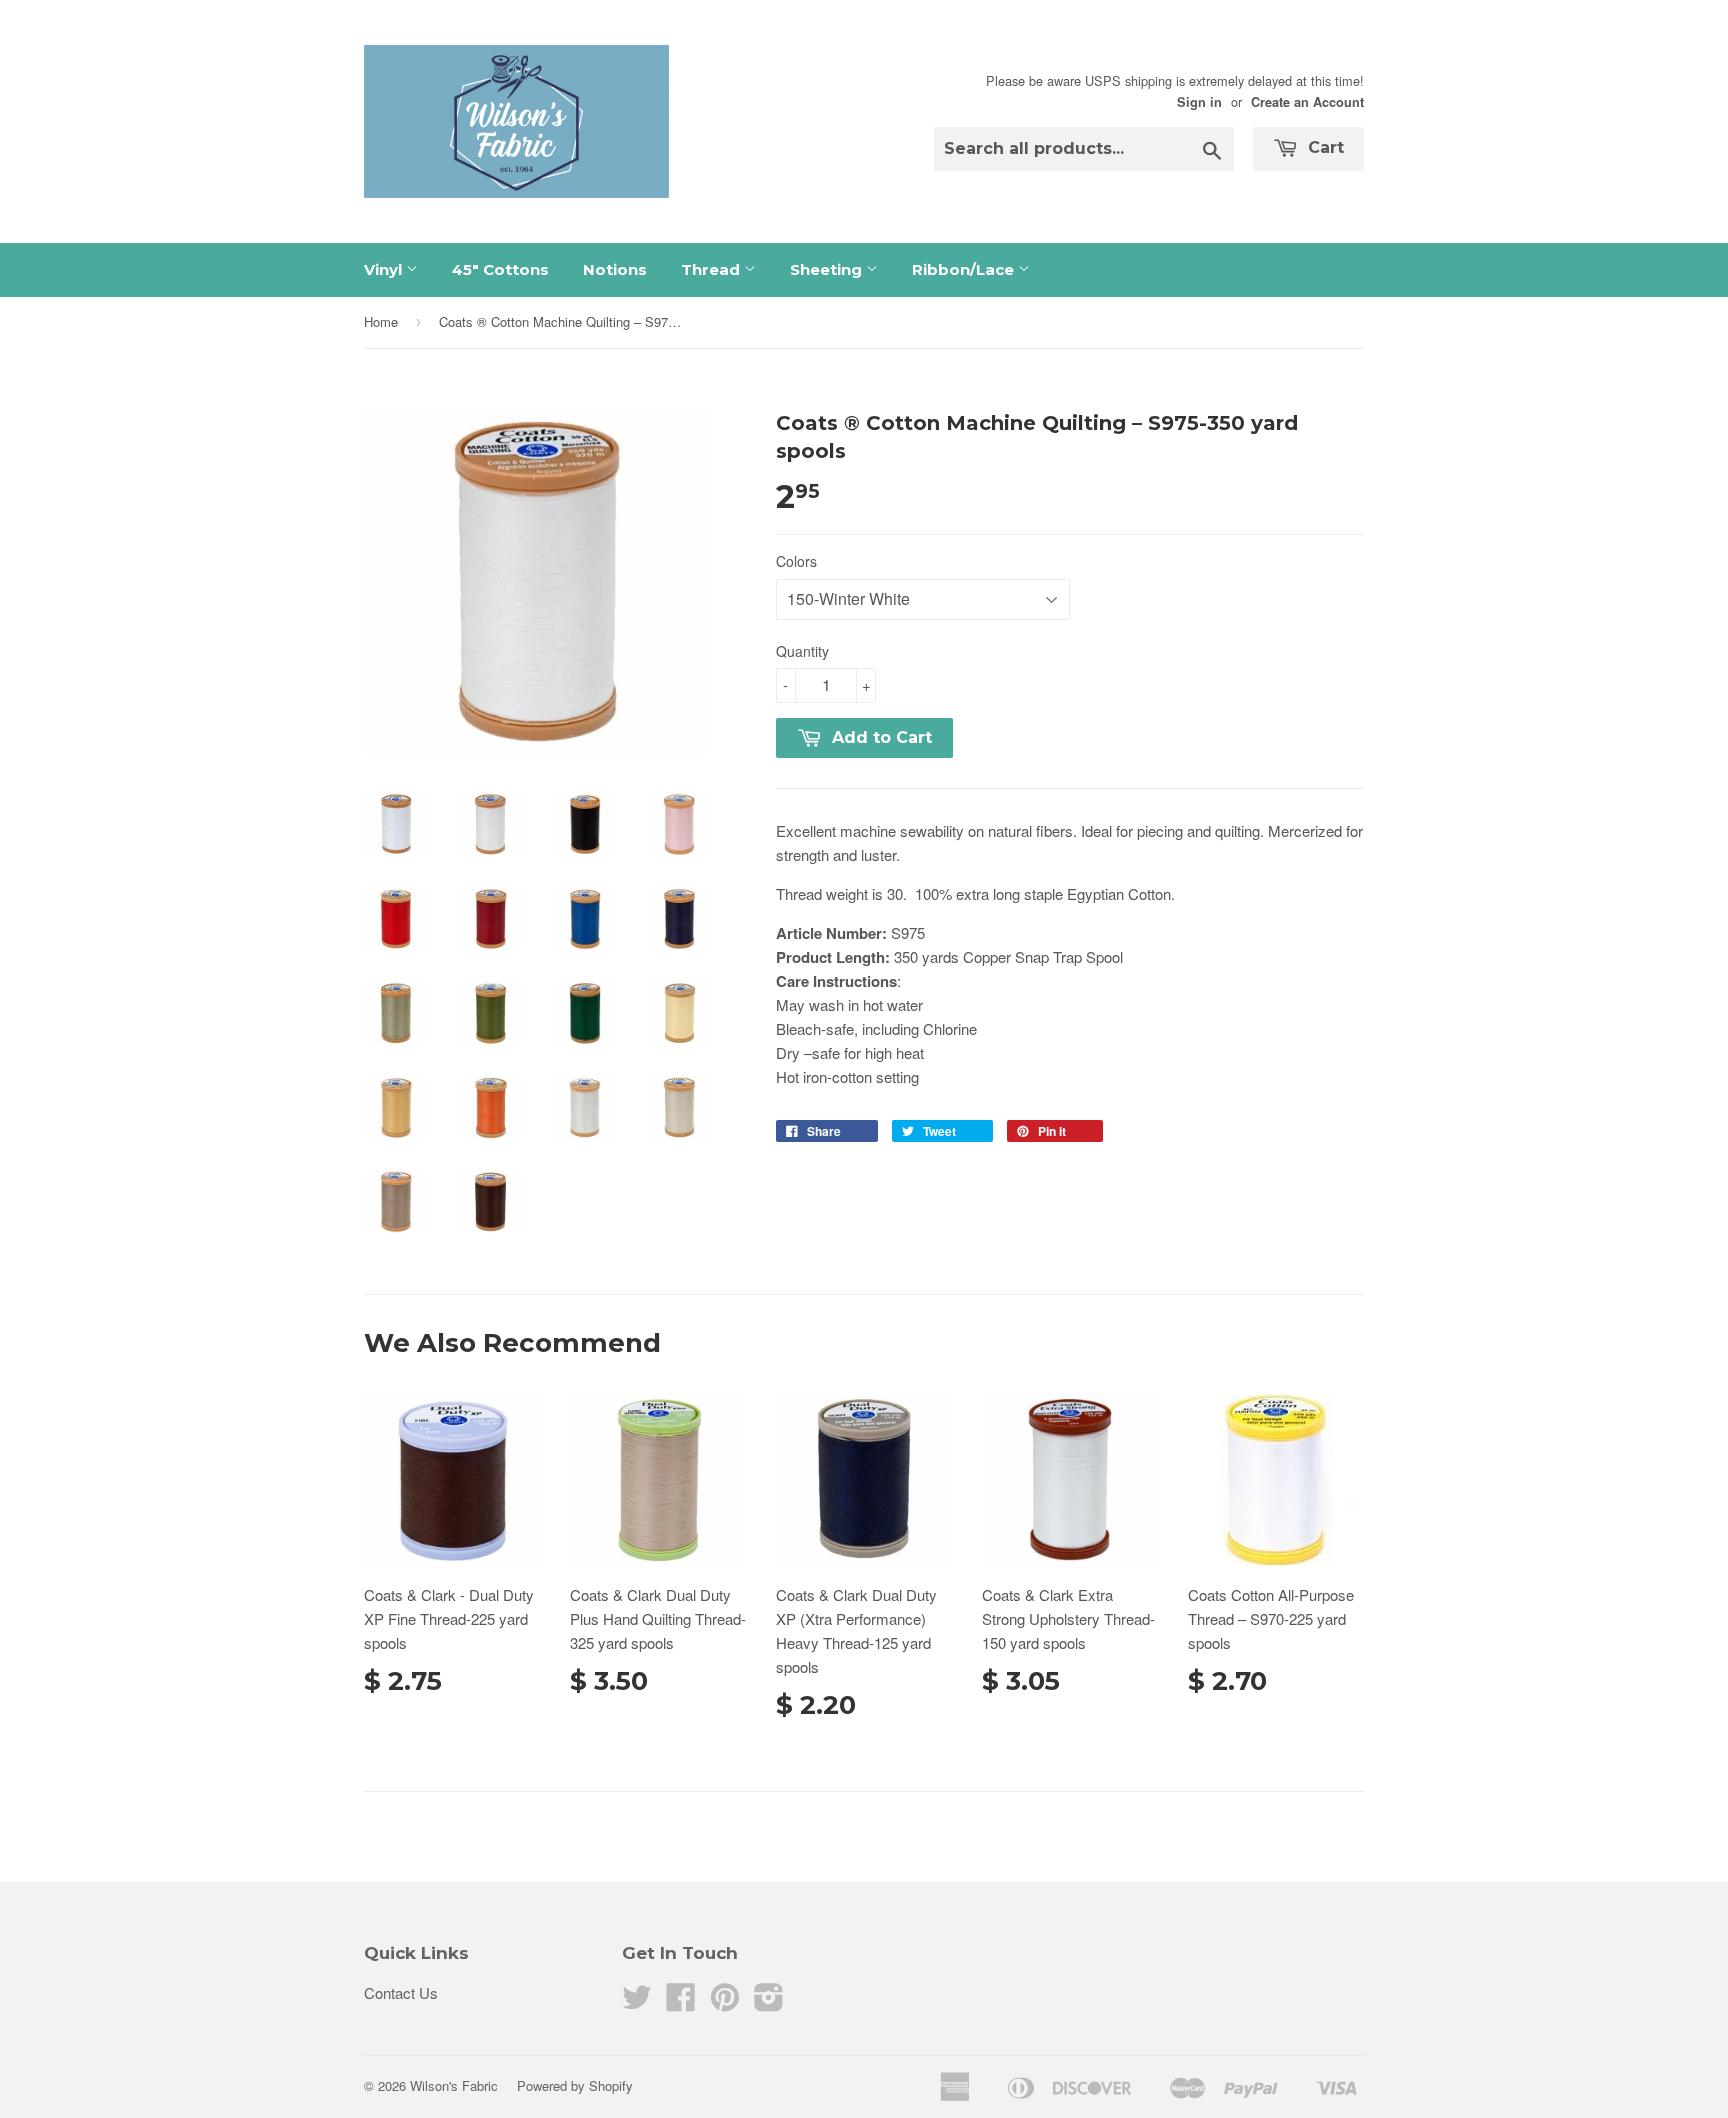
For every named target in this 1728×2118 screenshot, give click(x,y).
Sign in (1199, 102)
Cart (1323, 147)
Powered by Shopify (575, 2085)
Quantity (802, 651)
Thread (712, 269)
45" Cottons (500, 269)
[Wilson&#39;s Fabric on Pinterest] (725, 2002)
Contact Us (401, 1992)
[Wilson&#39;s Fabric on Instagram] (769, 2002)
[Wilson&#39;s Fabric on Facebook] (681, 2002)
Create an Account (1307, 102)
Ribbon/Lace (965, 269)
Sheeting (828, 269)
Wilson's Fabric (454, 2085)
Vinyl (385, 269)
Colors (796, 561)
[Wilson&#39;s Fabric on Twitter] (637, 2002)
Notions (615, 269)
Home (381, 321)
